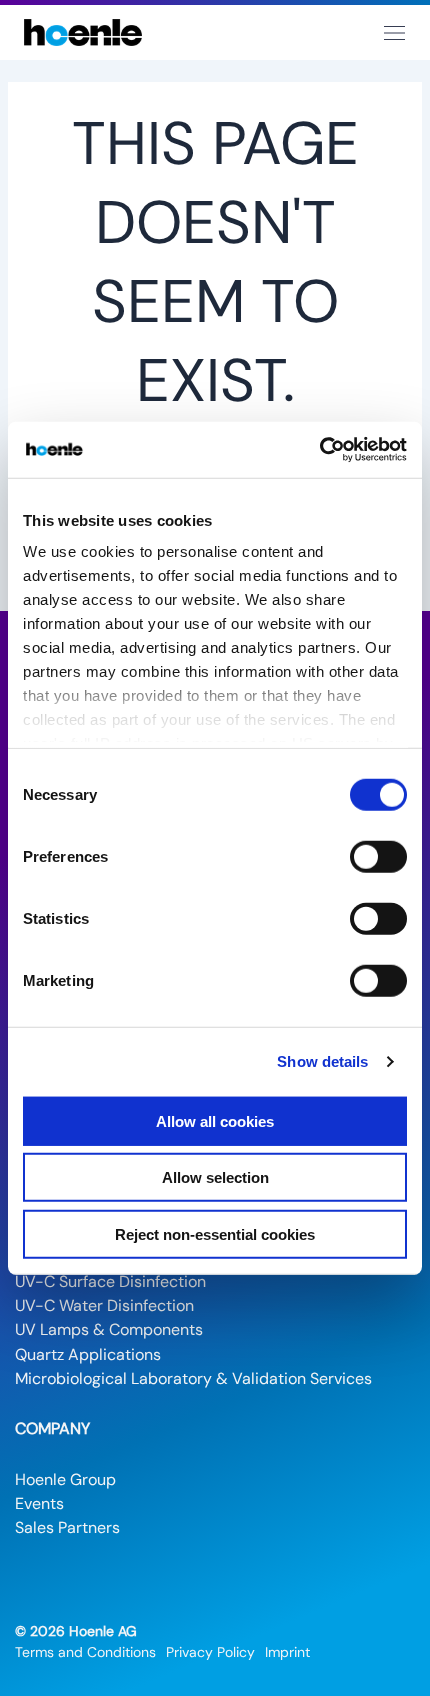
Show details (322, 1061)
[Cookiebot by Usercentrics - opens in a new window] (319, 450)
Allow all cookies (215, 1120)
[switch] (378, 856)
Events (39, 1503)
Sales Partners (67, 1527)
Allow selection (215, 1177)
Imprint (287, 1652)
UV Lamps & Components (109, 1329)
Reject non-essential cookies (215, 1233)
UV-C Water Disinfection (104, 1305)
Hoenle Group (65, 1479)
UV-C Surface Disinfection (110, 1281)
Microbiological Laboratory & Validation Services (193, 1378)
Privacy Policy (210, 1652)
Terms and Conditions (85, 1652)
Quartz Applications (88, 1354)
